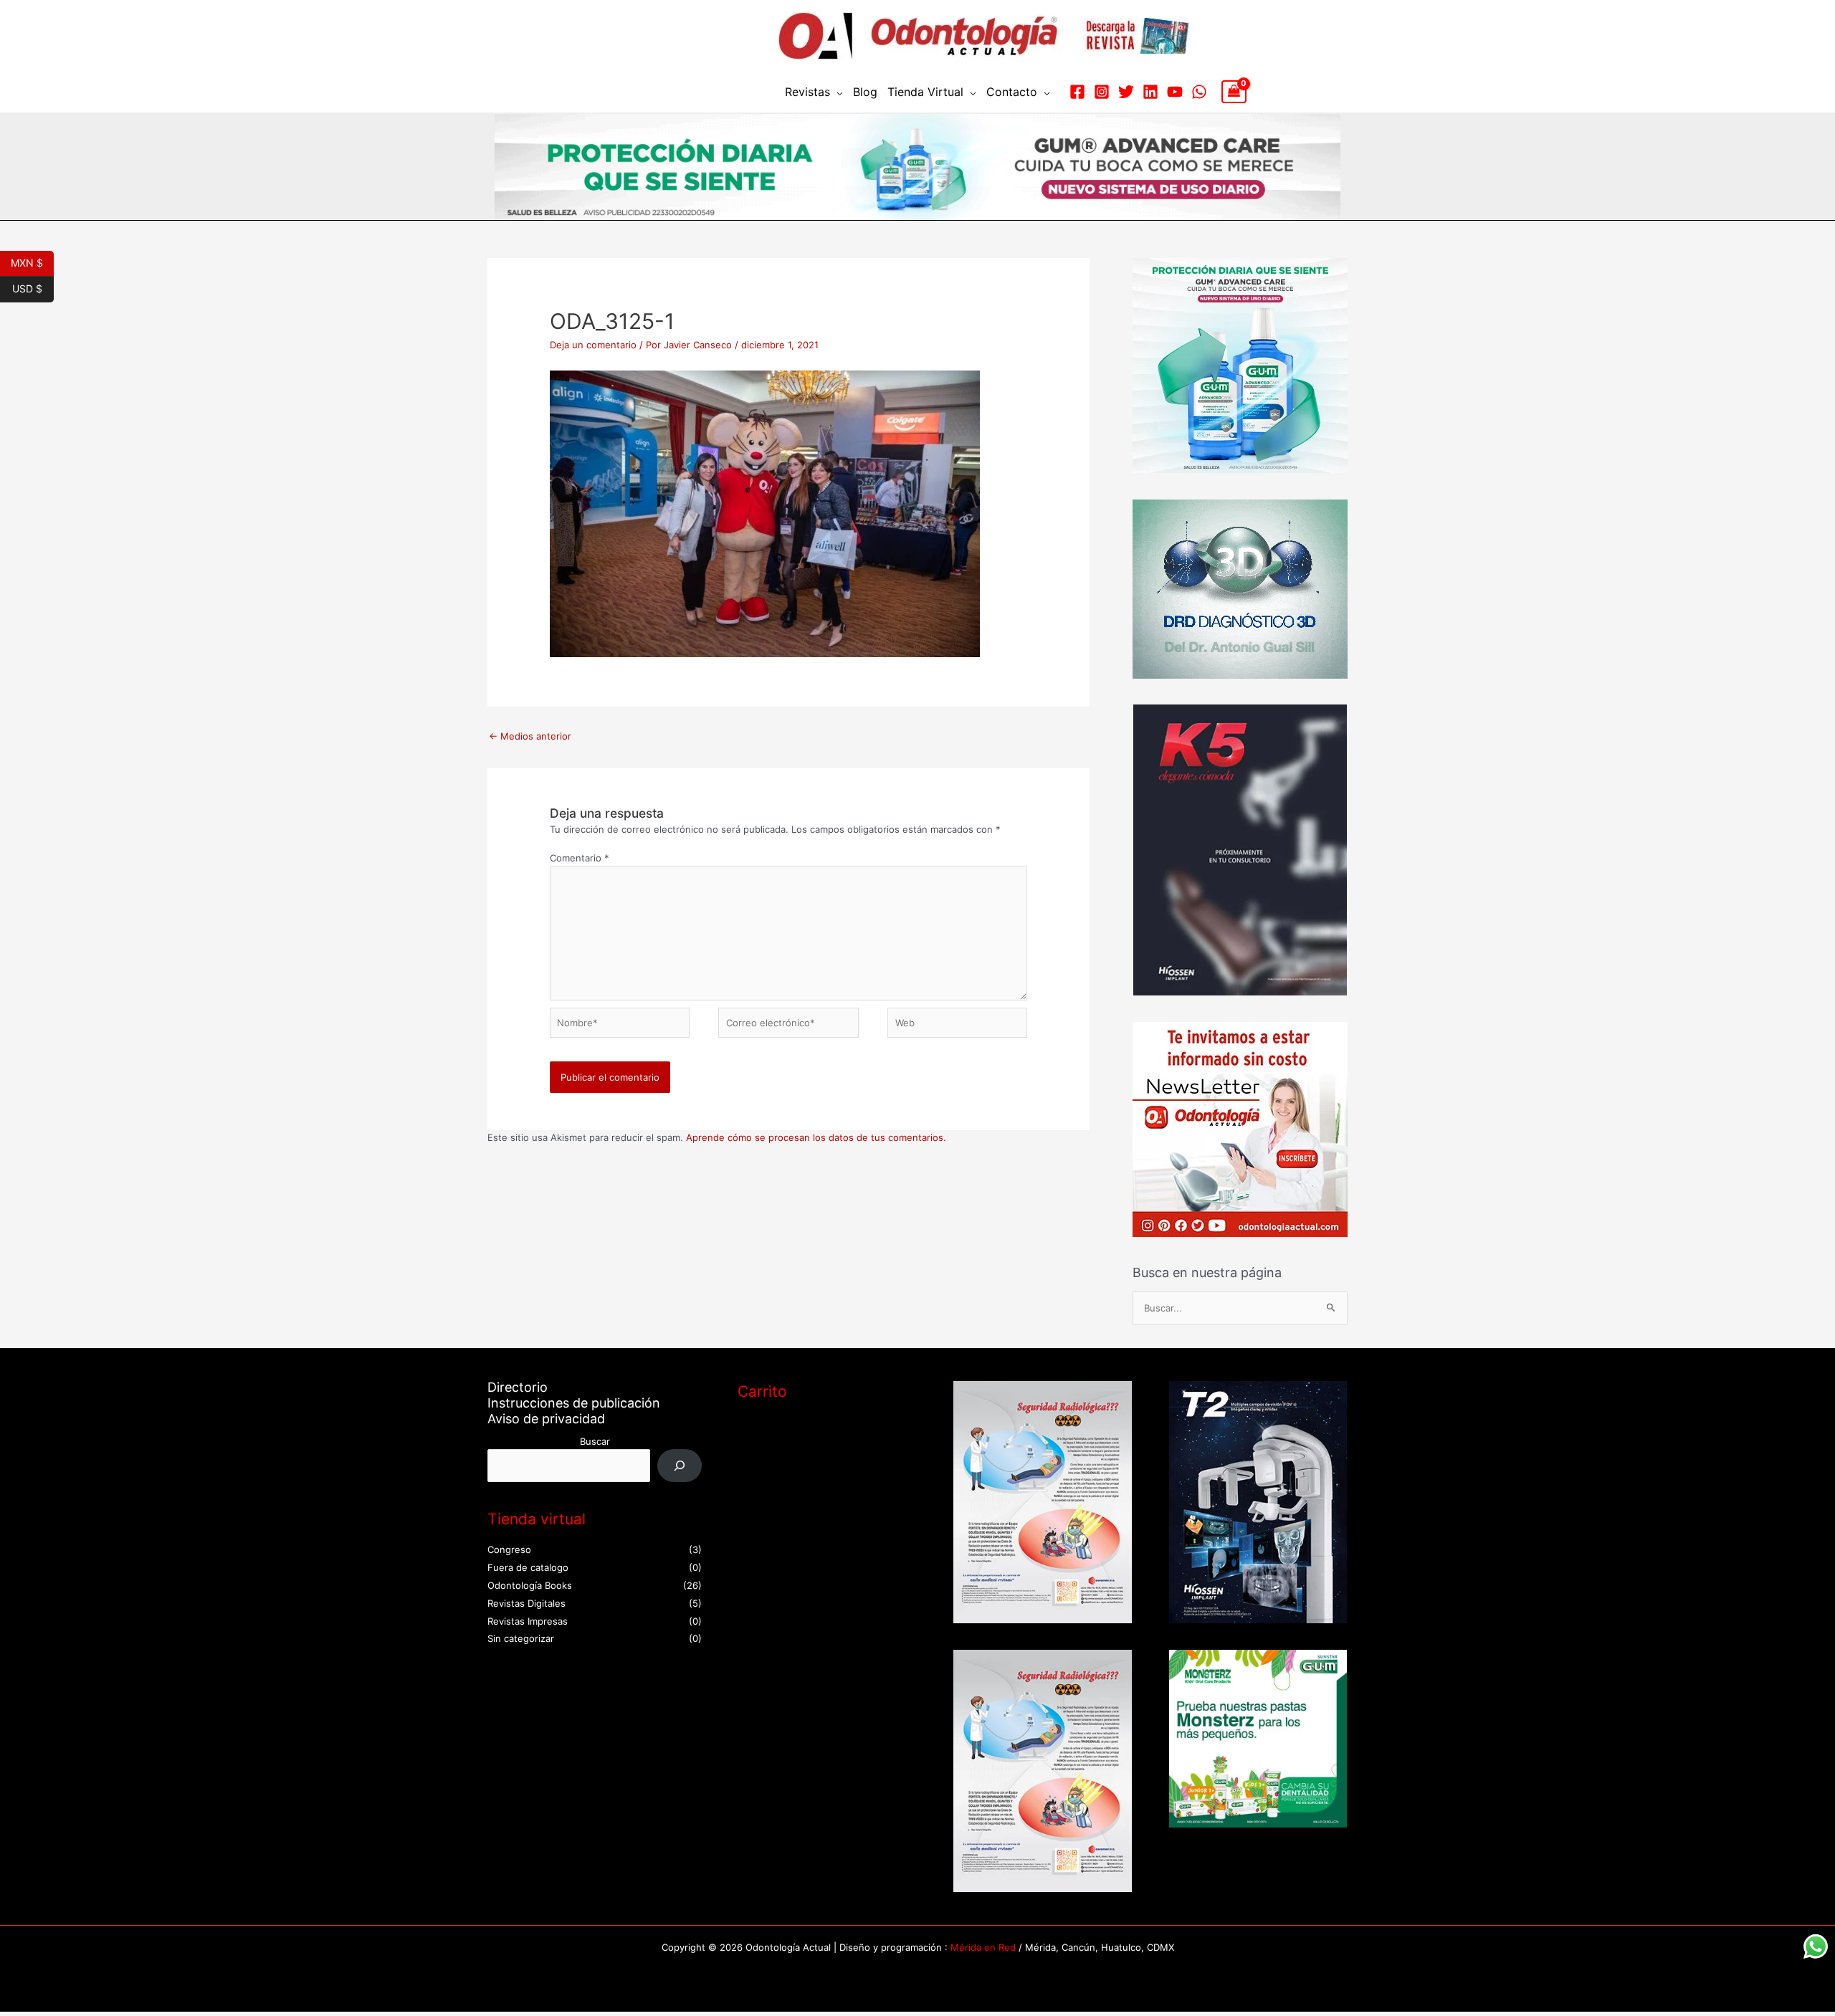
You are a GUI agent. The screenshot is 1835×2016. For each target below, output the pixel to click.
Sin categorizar (521, 1638)
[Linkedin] (1150, 92)
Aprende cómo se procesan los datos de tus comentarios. (816, 1137)
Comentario (580, 858)
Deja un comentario (593, 345)
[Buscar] (680, 1465)
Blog (865, 92)
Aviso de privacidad (546, 1419)
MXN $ (32, 262)
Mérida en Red (983, 1947)
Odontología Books (530, 1585)
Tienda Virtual (925, 92)
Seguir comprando (794, 1488)
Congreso (509, 1549)
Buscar (595, 1441)
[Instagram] (1102, 92)
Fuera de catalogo (528, 1567)
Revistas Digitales (526, 1603)
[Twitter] (1126, 92)
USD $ (33, 287)
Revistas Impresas (528, 1621)
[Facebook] (1077, 92)
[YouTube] (1175, 92)
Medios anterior (530, 736)
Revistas (807, 92)
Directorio (518, 1387)
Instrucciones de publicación (574, 1403)
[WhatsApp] (1199, 92)
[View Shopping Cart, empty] (1234, 92)
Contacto (1012, 92)
